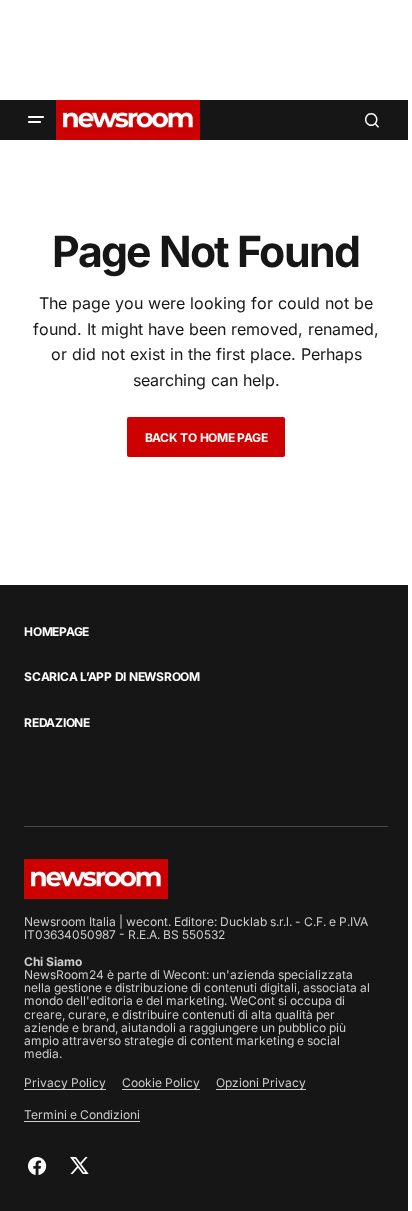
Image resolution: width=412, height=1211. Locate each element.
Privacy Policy (65, 1082)
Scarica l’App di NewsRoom (112, 677)
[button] (36, 120)
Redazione (57, 723)
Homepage (56, 632)
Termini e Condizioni (82, 1114)
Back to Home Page (206, 437)
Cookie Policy (161, 1082)
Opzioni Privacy (261, 1082)
